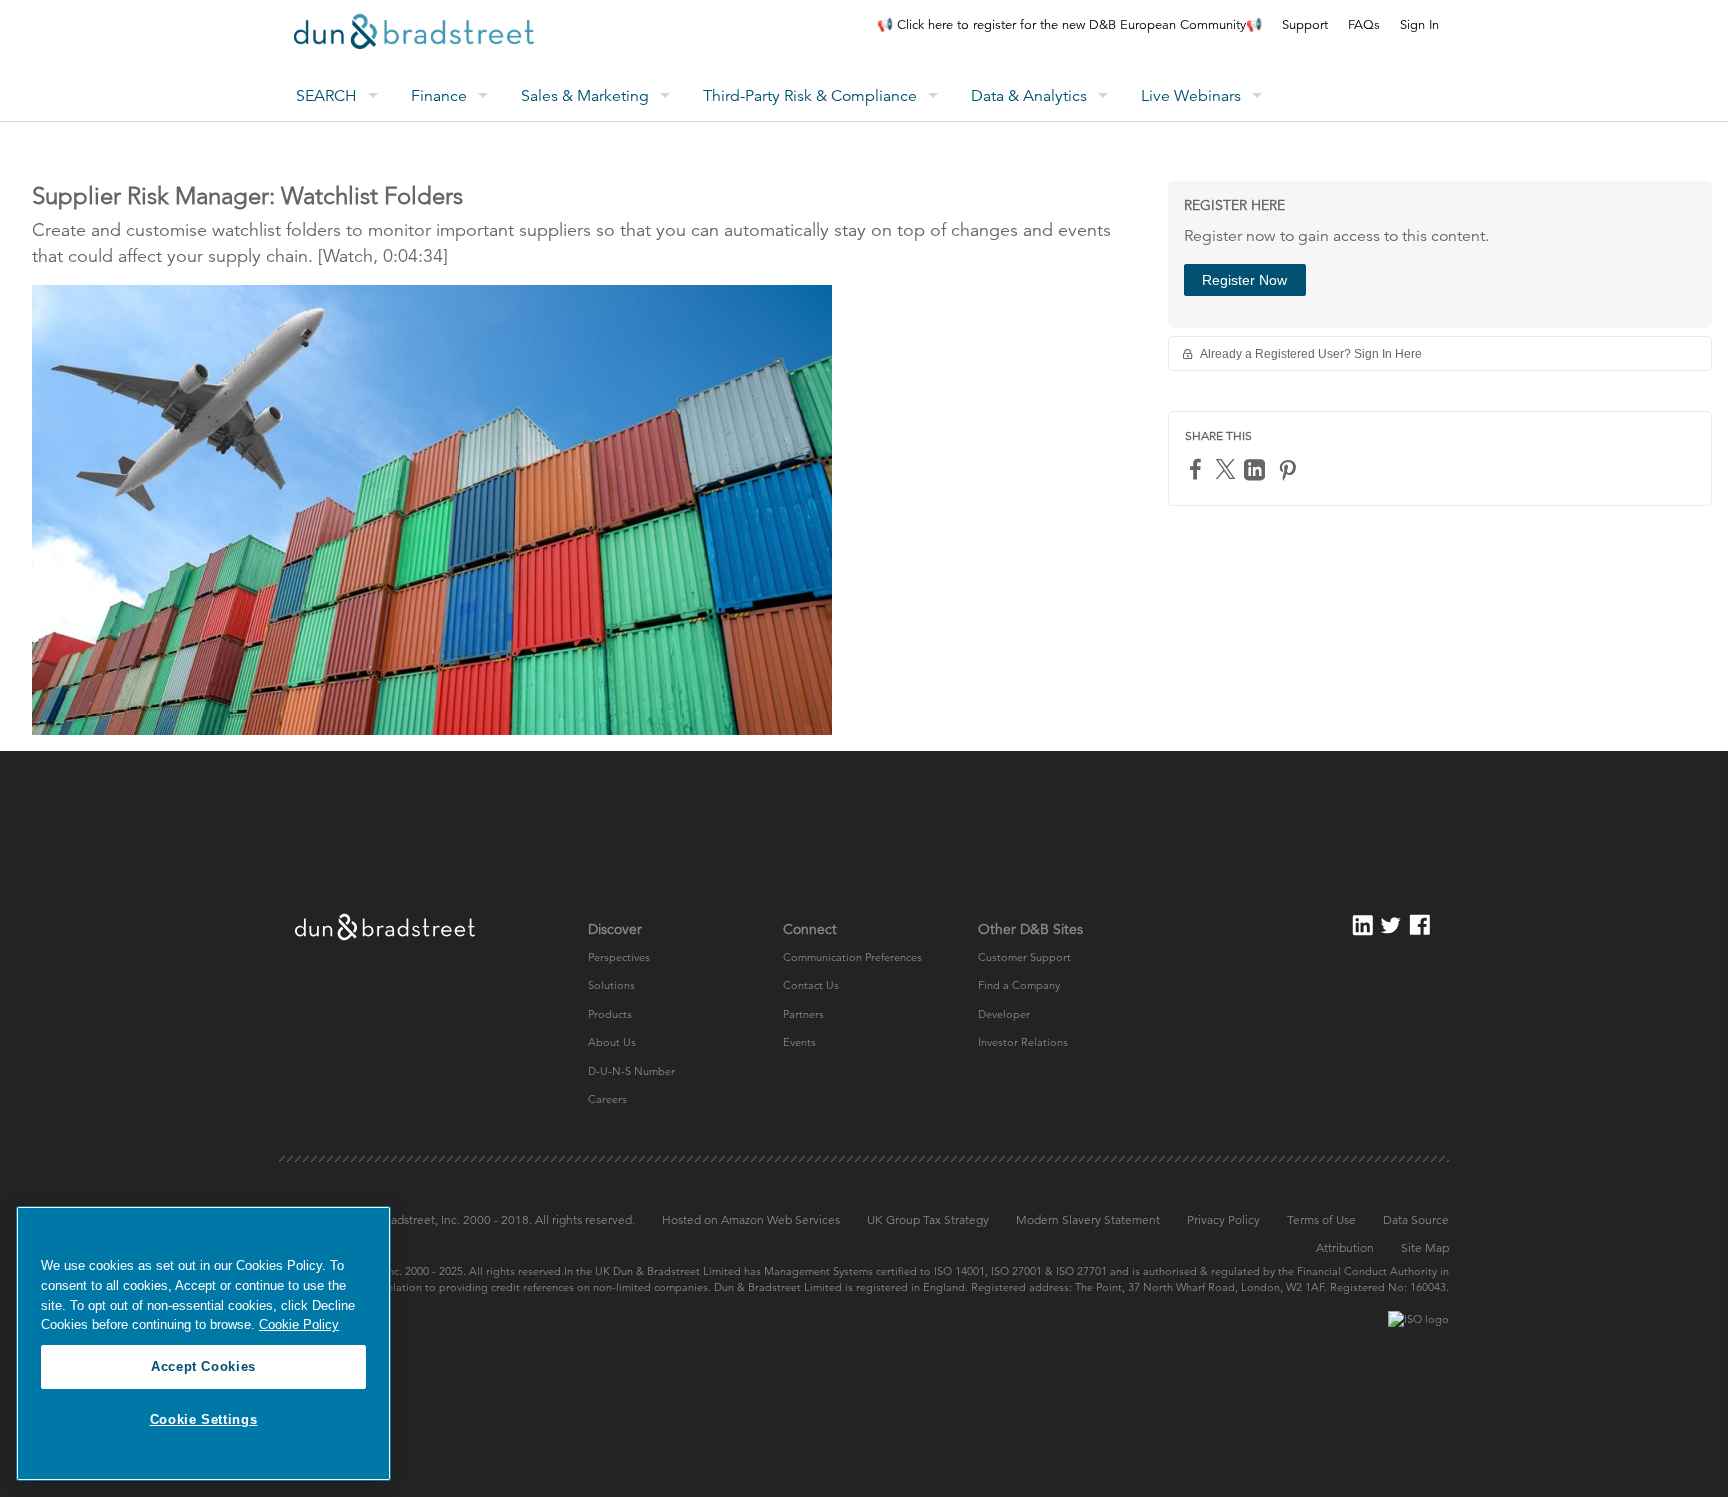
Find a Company (1019, 985)
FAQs (1364, 25)
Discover (615, 928)
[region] (203, 1343)
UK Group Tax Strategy (928, 1219)
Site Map (1425, 1247)
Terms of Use (1321, 1219)
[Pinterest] (1290, 469)
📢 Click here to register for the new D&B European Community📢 (1069, 25)
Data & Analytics (1029, 96)
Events (799, 1042)
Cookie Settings (204, 1419)
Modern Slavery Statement (1088, 1219)
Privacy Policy (1223, 1219)
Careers (607, 1099)
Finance (439, 96)
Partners (803, 1014)
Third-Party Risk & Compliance (810, 96)
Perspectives (619, 957)
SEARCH (326, 96)
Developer (1004, 1014)
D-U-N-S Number (631, 1071)
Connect (810, 928)
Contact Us (811, 985)
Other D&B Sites (1030, 928)
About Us (612, 1042)
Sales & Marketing (585, 96)
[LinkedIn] (1257, 469)
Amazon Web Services (780, 1219)
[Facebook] (1198, 468)
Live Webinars (1191, 96)
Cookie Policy (299, 1324)
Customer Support (1024, 957)
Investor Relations (1023, 1042)
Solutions (611, 985)
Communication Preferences (852, 957)
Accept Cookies (203, 1366)
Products (610, 1014)
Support (1305, 25)
